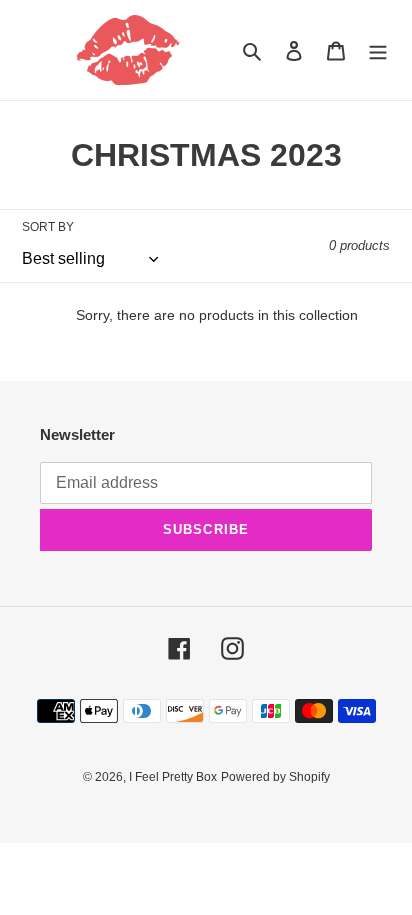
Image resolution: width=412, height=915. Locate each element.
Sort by (48, 227)
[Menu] (378, 50)
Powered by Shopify (275, 777)
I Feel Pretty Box (173, 777)
